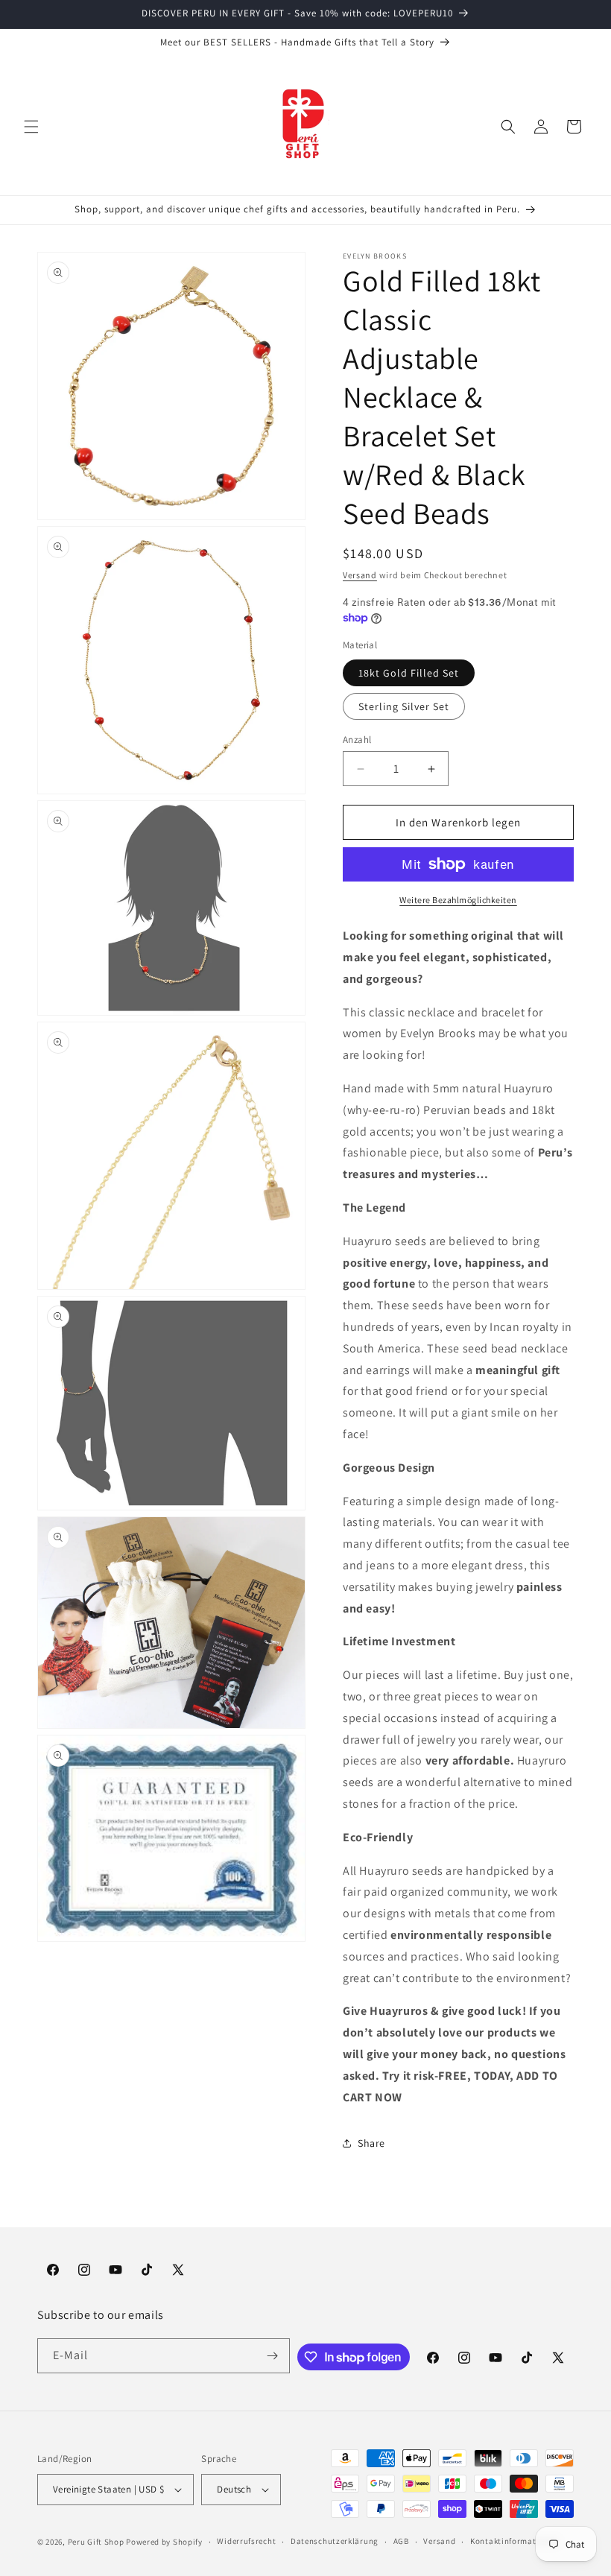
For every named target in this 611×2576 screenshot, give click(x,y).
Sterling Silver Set (404, 706)
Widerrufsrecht (246, 2541)
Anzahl (357, 740)
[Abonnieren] (273, 2356)
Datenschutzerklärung (335, 2541)
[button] (31, 127)
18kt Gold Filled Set (409, 673)
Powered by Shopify (164, 2542)
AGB (401, 2541)
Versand (360, 575)
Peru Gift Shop (96, 2542)
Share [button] (371, 2143)
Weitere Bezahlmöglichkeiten (458, 900)
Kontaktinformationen (514, 2541)
